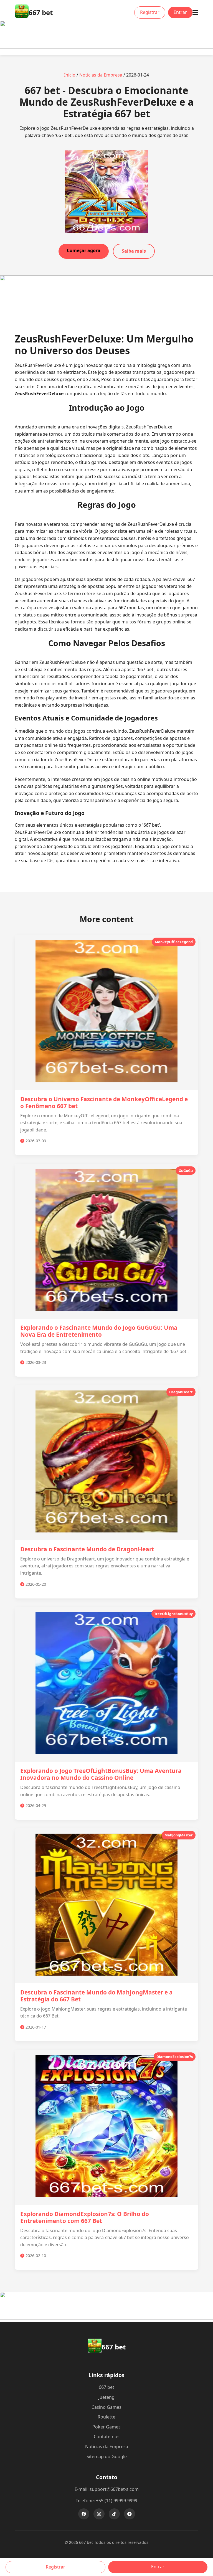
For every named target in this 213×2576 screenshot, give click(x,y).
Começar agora (84, 250)
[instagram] (99, 2514)
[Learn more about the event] (106, 47)
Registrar (150, 12)
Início (70, 75)
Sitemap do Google (107, 2456)
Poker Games (106, 2427)
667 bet (106, 2387)
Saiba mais (134, 251)
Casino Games (106, 2407)
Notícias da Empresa (101, 75)
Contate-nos (107, 2437)
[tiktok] (114, 2514)
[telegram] (130, 2514)
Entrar (180, 12)
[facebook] (84, 2514)
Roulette (106, 2417)
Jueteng (106, 2397)
